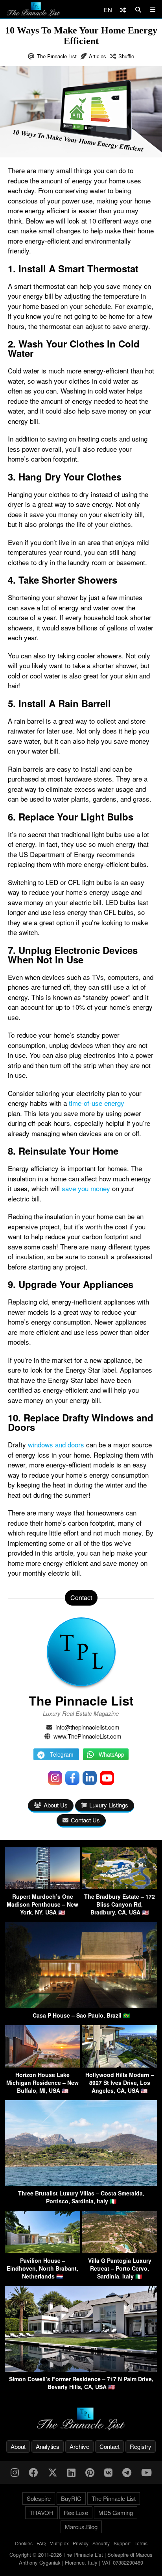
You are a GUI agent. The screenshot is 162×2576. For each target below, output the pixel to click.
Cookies (24, 2543)
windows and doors (56, 1444)
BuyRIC (71, 2498)
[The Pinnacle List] (81, 2419)
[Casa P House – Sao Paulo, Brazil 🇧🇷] (81, 2006)
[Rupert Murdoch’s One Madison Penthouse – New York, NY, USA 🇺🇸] (42, 1887)
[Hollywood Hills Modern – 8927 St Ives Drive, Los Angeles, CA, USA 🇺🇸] (120, 2065)
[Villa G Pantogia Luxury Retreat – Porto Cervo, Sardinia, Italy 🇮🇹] (120, 2251)
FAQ (41, 2543)
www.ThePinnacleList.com (87, 1736)
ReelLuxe (76, 2512)
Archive (79, 2446)
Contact (110, 2446)
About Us (56, 1805)
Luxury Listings (109, 1805)
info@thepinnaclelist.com (87, 1727)
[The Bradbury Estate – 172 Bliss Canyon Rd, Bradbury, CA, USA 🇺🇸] (120, 1887)
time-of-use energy (97, 1103)
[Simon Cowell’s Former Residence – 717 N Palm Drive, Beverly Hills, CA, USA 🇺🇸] (81, 2369)
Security (101, 2543)
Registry (141, 2446)
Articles (98, 56)
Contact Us (85, 1820)
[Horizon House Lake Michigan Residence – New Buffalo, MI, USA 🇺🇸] (42, 2065)
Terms (141, 2543)
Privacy (81, 2543)
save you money (86, 1188)
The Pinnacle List (57, 56)
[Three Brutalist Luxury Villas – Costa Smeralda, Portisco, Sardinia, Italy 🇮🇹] (81, 2183)
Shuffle (126, 56)
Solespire (39, 2498)
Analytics (48, 2446)
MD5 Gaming (116, 2512)
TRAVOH (41, 2512)
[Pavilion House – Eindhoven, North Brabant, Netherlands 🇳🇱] (42, 2251)
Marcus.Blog (81, 2527)
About (18, 2446)
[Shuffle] (123, 10)
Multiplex (59, 2543)
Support (122, 2543)
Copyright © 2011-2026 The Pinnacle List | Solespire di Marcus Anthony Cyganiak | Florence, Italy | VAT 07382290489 (81, 2558)
